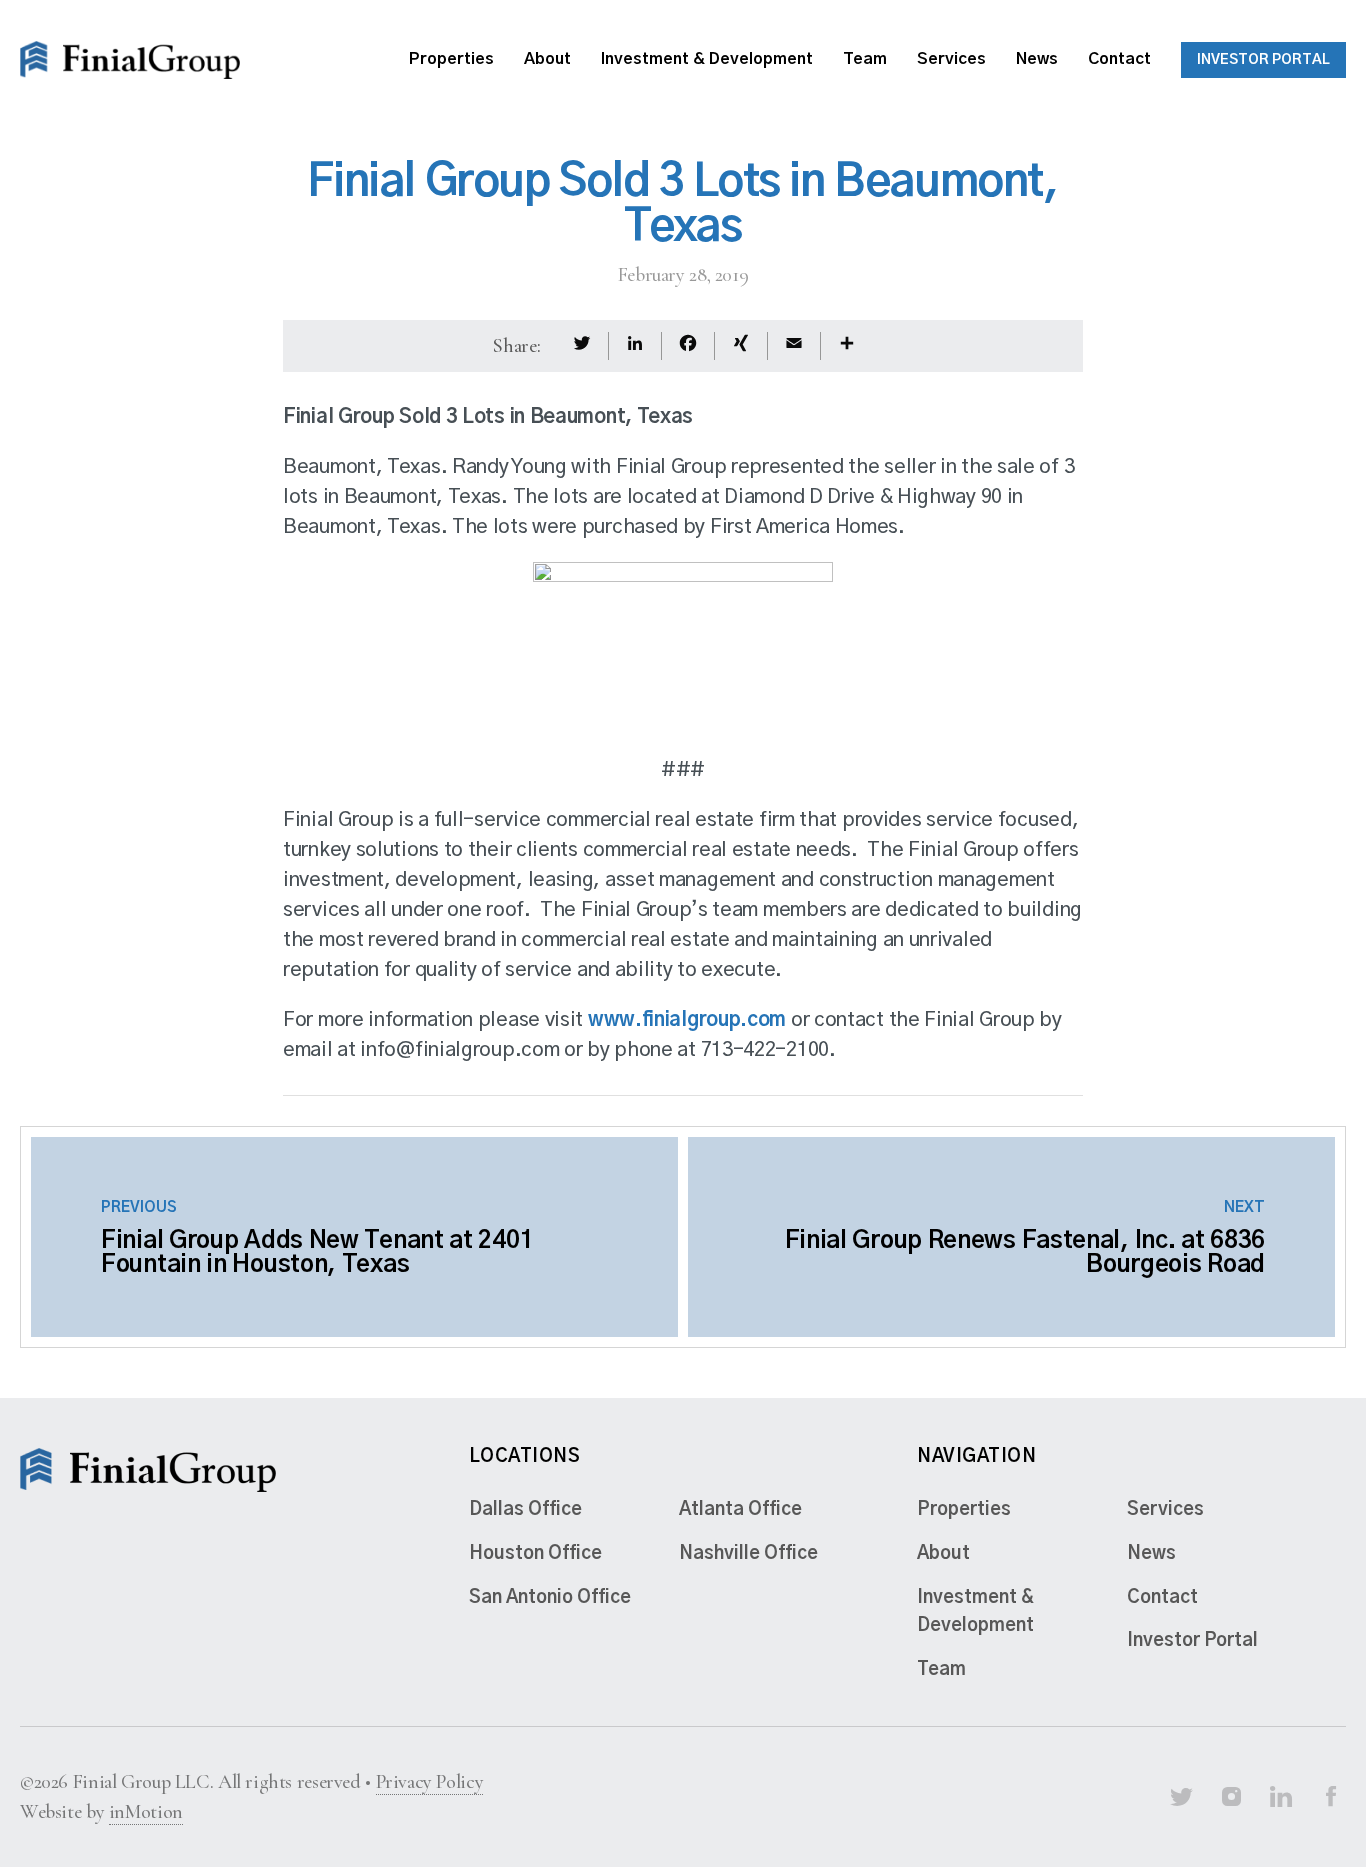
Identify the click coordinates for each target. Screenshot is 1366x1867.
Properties (451, 59)
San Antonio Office (550, 1598)
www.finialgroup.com (687, 1020)
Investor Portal (1263, 60)
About (547, 59)
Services (951, 59)
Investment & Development (707, 59)
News (1037, 59)
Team (865, 59)
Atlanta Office (740, 1510)
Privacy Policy (430, 1782)
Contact (1119, 59)
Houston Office (535, 1554)
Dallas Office (525, 1510)
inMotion (146, 1812)
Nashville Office (748, 1554)
